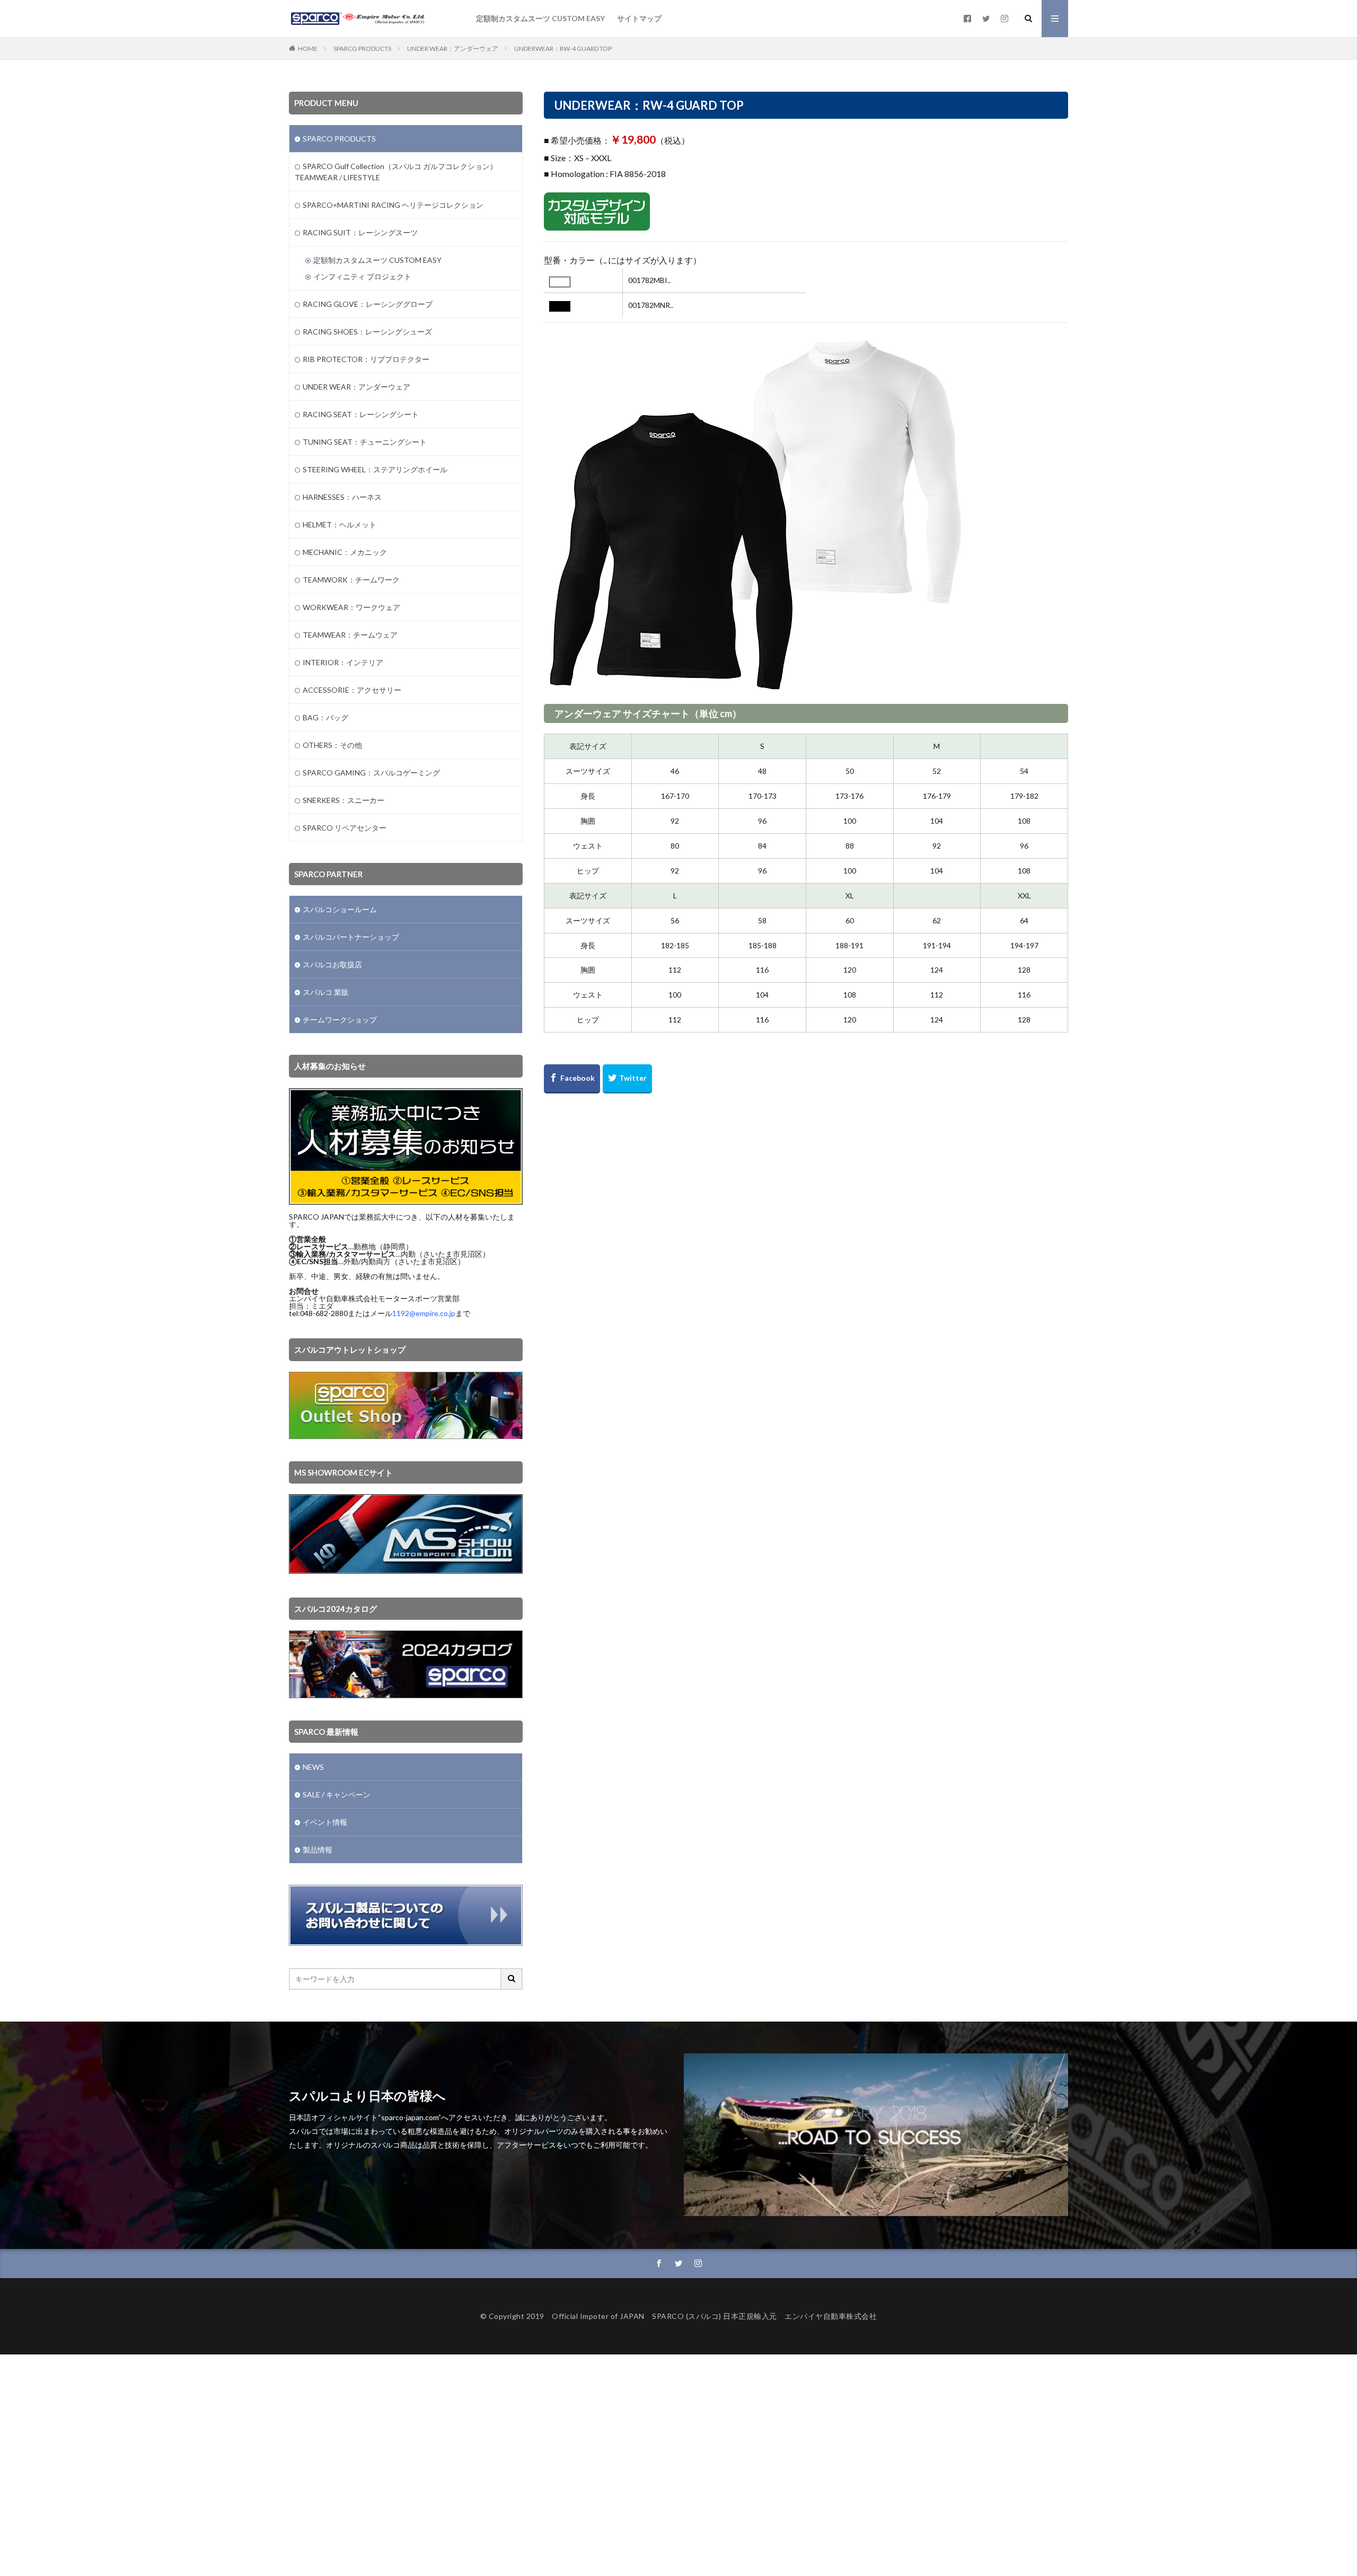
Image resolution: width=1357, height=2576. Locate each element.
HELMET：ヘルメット (340, 524)
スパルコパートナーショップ (351, 937)
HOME (308, 48)
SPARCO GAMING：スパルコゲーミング (371, 773)
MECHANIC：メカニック (345, 552)
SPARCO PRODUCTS (362, 48)
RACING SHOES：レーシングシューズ (367, 332)
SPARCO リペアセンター (345, 828)
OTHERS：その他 (332, 745)
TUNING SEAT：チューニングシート (365, 442)
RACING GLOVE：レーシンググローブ (368, 304)
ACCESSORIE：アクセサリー (352, 690)
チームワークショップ (340, 1020)
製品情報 (318, 1850)
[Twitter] (627, 1079)
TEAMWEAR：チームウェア (350, 635)
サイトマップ (639, 18)
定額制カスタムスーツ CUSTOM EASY (540, 18)
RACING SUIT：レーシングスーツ (360, 232)
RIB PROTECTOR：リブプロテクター (366, 359)
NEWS (313, 1767)
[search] (512, 1979)
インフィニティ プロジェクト (362, 276)
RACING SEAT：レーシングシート (361, 414)
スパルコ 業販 (326, 992)
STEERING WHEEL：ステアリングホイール (375, 469)
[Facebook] (572, 1079)
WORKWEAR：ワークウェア (351, 607)
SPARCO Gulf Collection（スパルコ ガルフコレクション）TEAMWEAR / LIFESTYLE (396, 172)
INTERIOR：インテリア (343, 662)
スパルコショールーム (340, 909)
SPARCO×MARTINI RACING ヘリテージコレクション (393, 205)
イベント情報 (325, 1822)
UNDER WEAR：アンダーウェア (453, 48)
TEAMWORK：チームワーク (351, 580)
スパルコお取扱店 (332, 964)
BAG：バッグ (325, 717)
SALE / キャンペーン (337, 1794)
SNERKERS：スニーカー (343, 800)
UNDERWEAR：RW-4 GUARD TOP (563, 48)
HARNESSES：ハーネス (342, 497)
